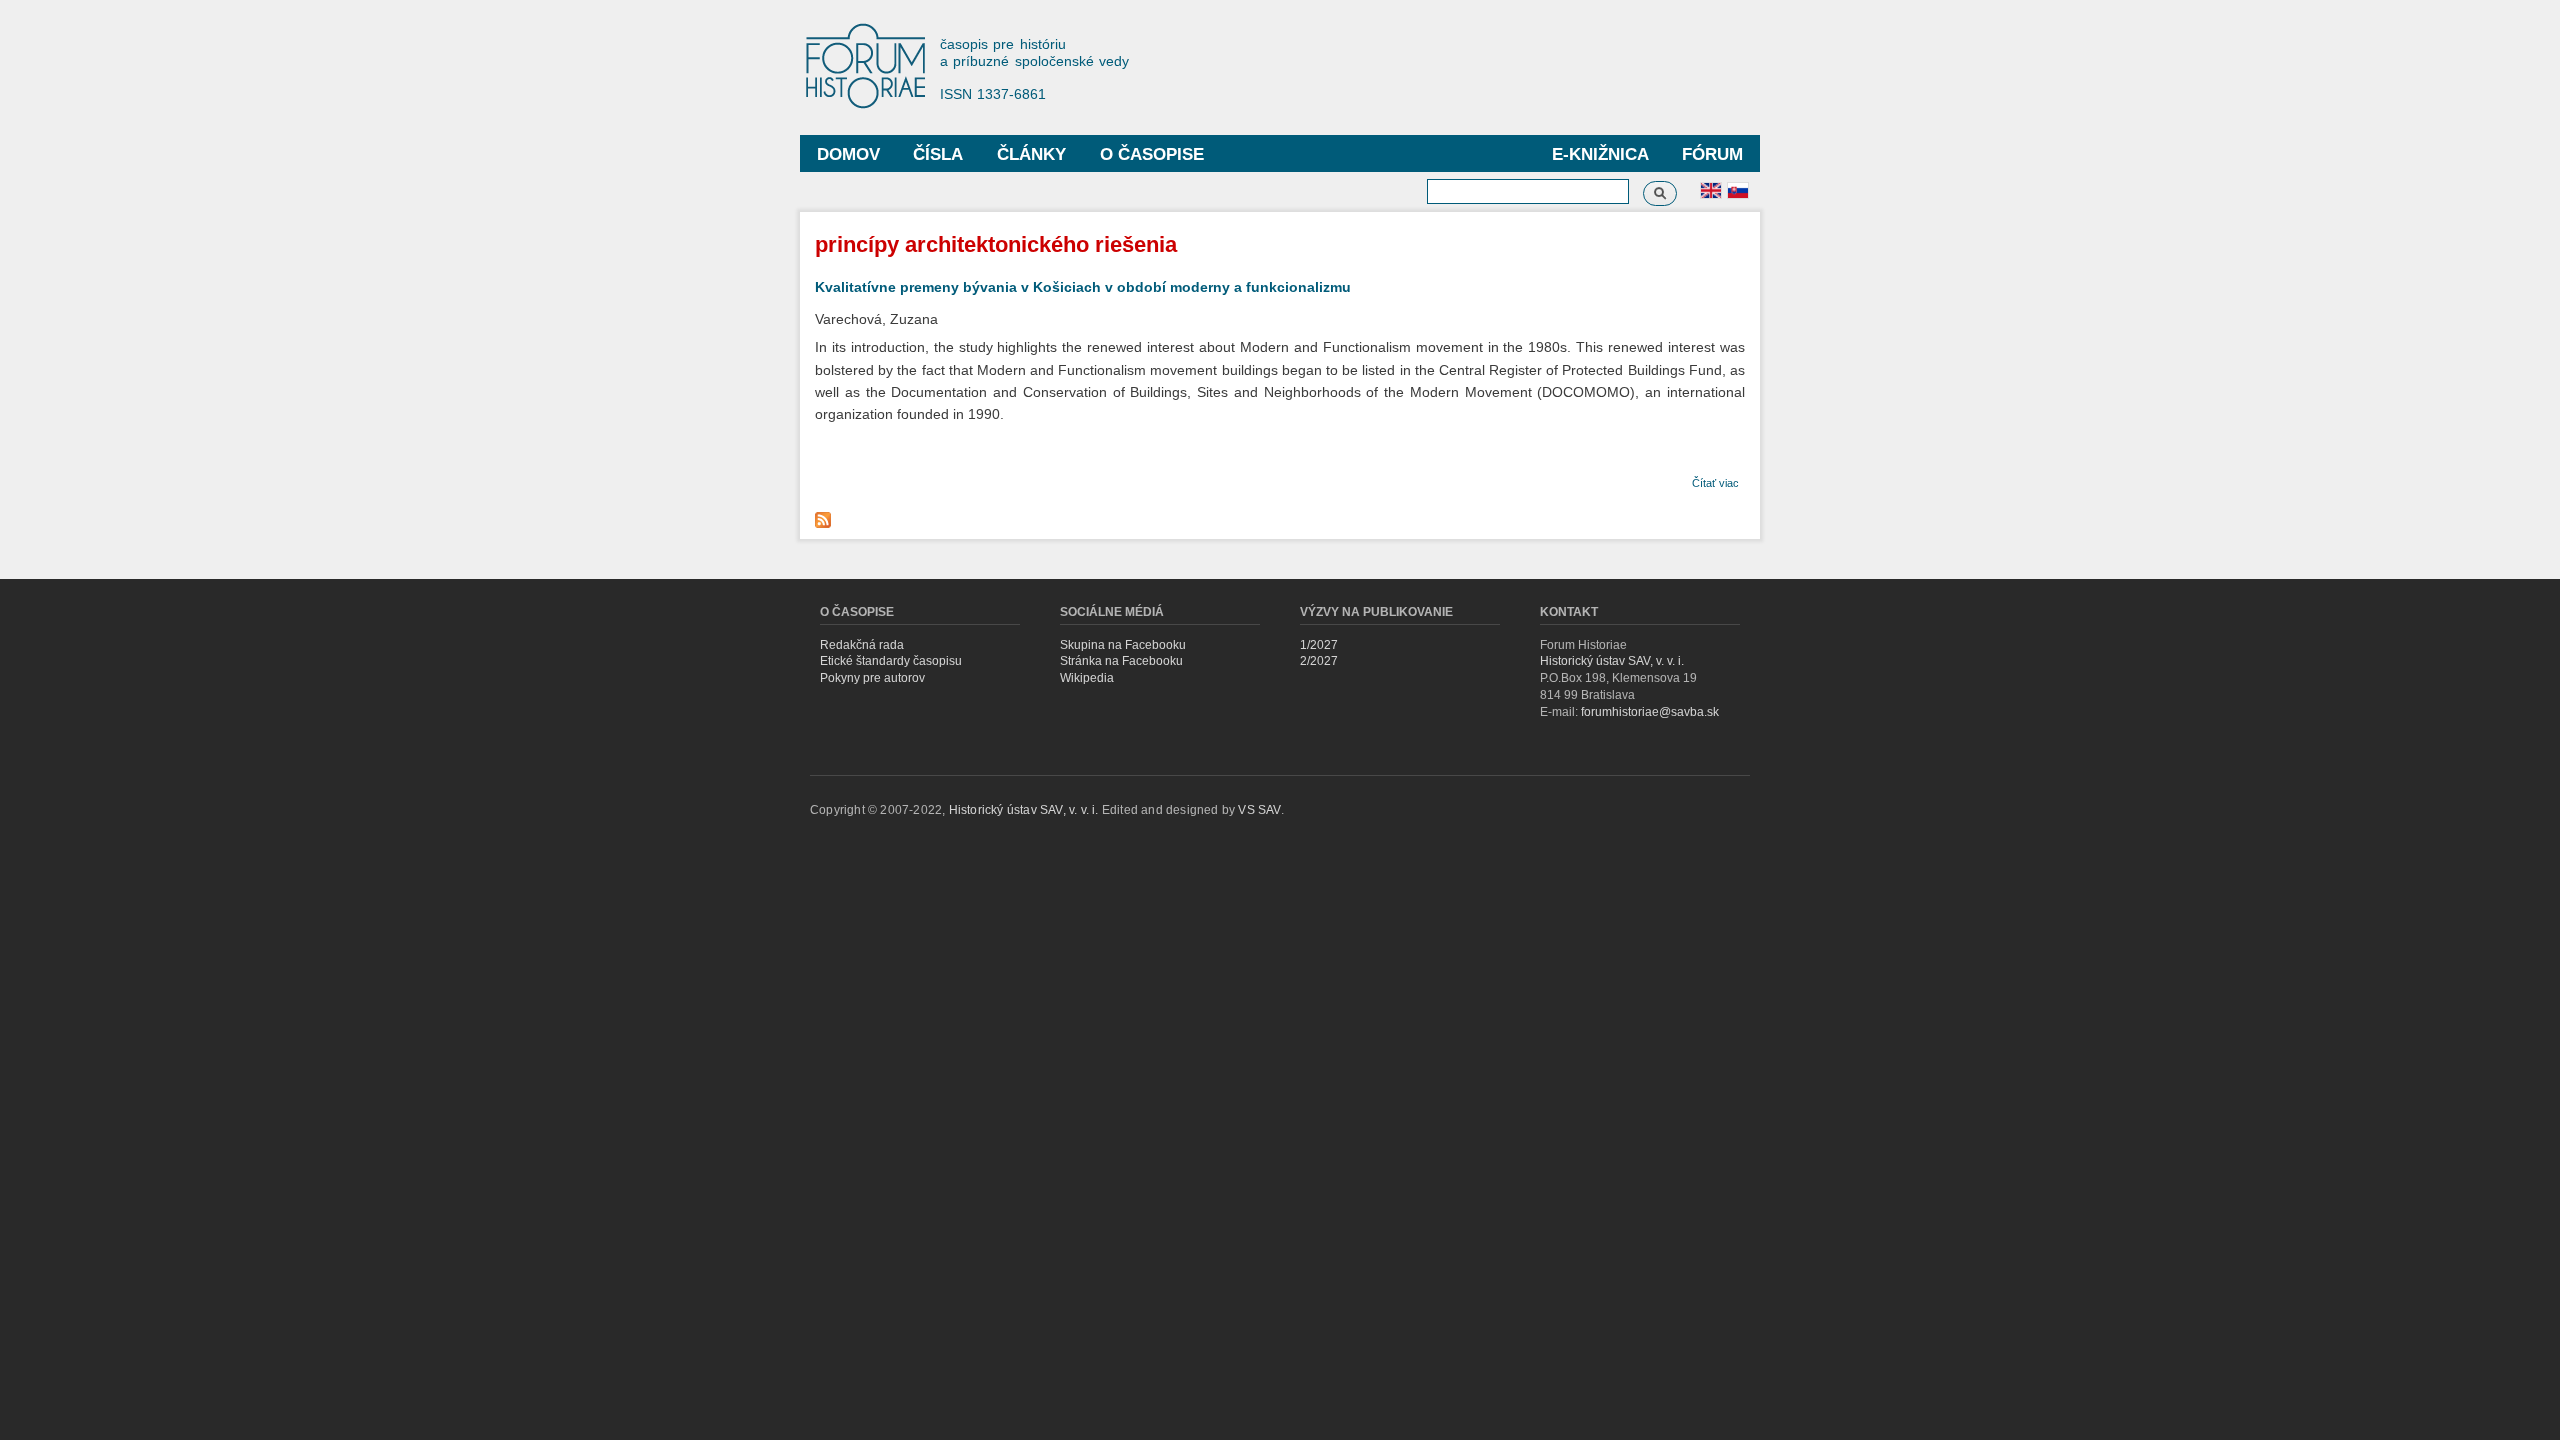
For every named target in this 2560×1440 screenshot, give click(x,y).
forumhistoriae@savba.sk (1650, 712)
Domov (848, 154)
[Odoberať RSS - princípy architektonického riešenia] (825, 515)
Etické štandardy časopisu (891, 661)
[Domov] (875, 67)
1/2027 (1319, 645)
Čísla (938, 154)
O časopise (1152, 154)
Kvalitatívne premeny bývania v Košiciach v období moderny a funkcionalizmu (1083, 287)
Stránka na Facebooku (1121, 661)
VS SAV (1259, 810)
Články (1031, 154)
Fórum (1712, 154)
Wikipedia (1087, 678)
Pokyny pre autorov (872, 678)
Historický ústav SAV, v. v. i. (1612, 661)
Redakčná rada (862, 645)
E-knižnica (1600, 154)
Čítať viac (1715, 483)
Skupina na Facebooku (1123, 645)
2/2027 (1319, 661)
